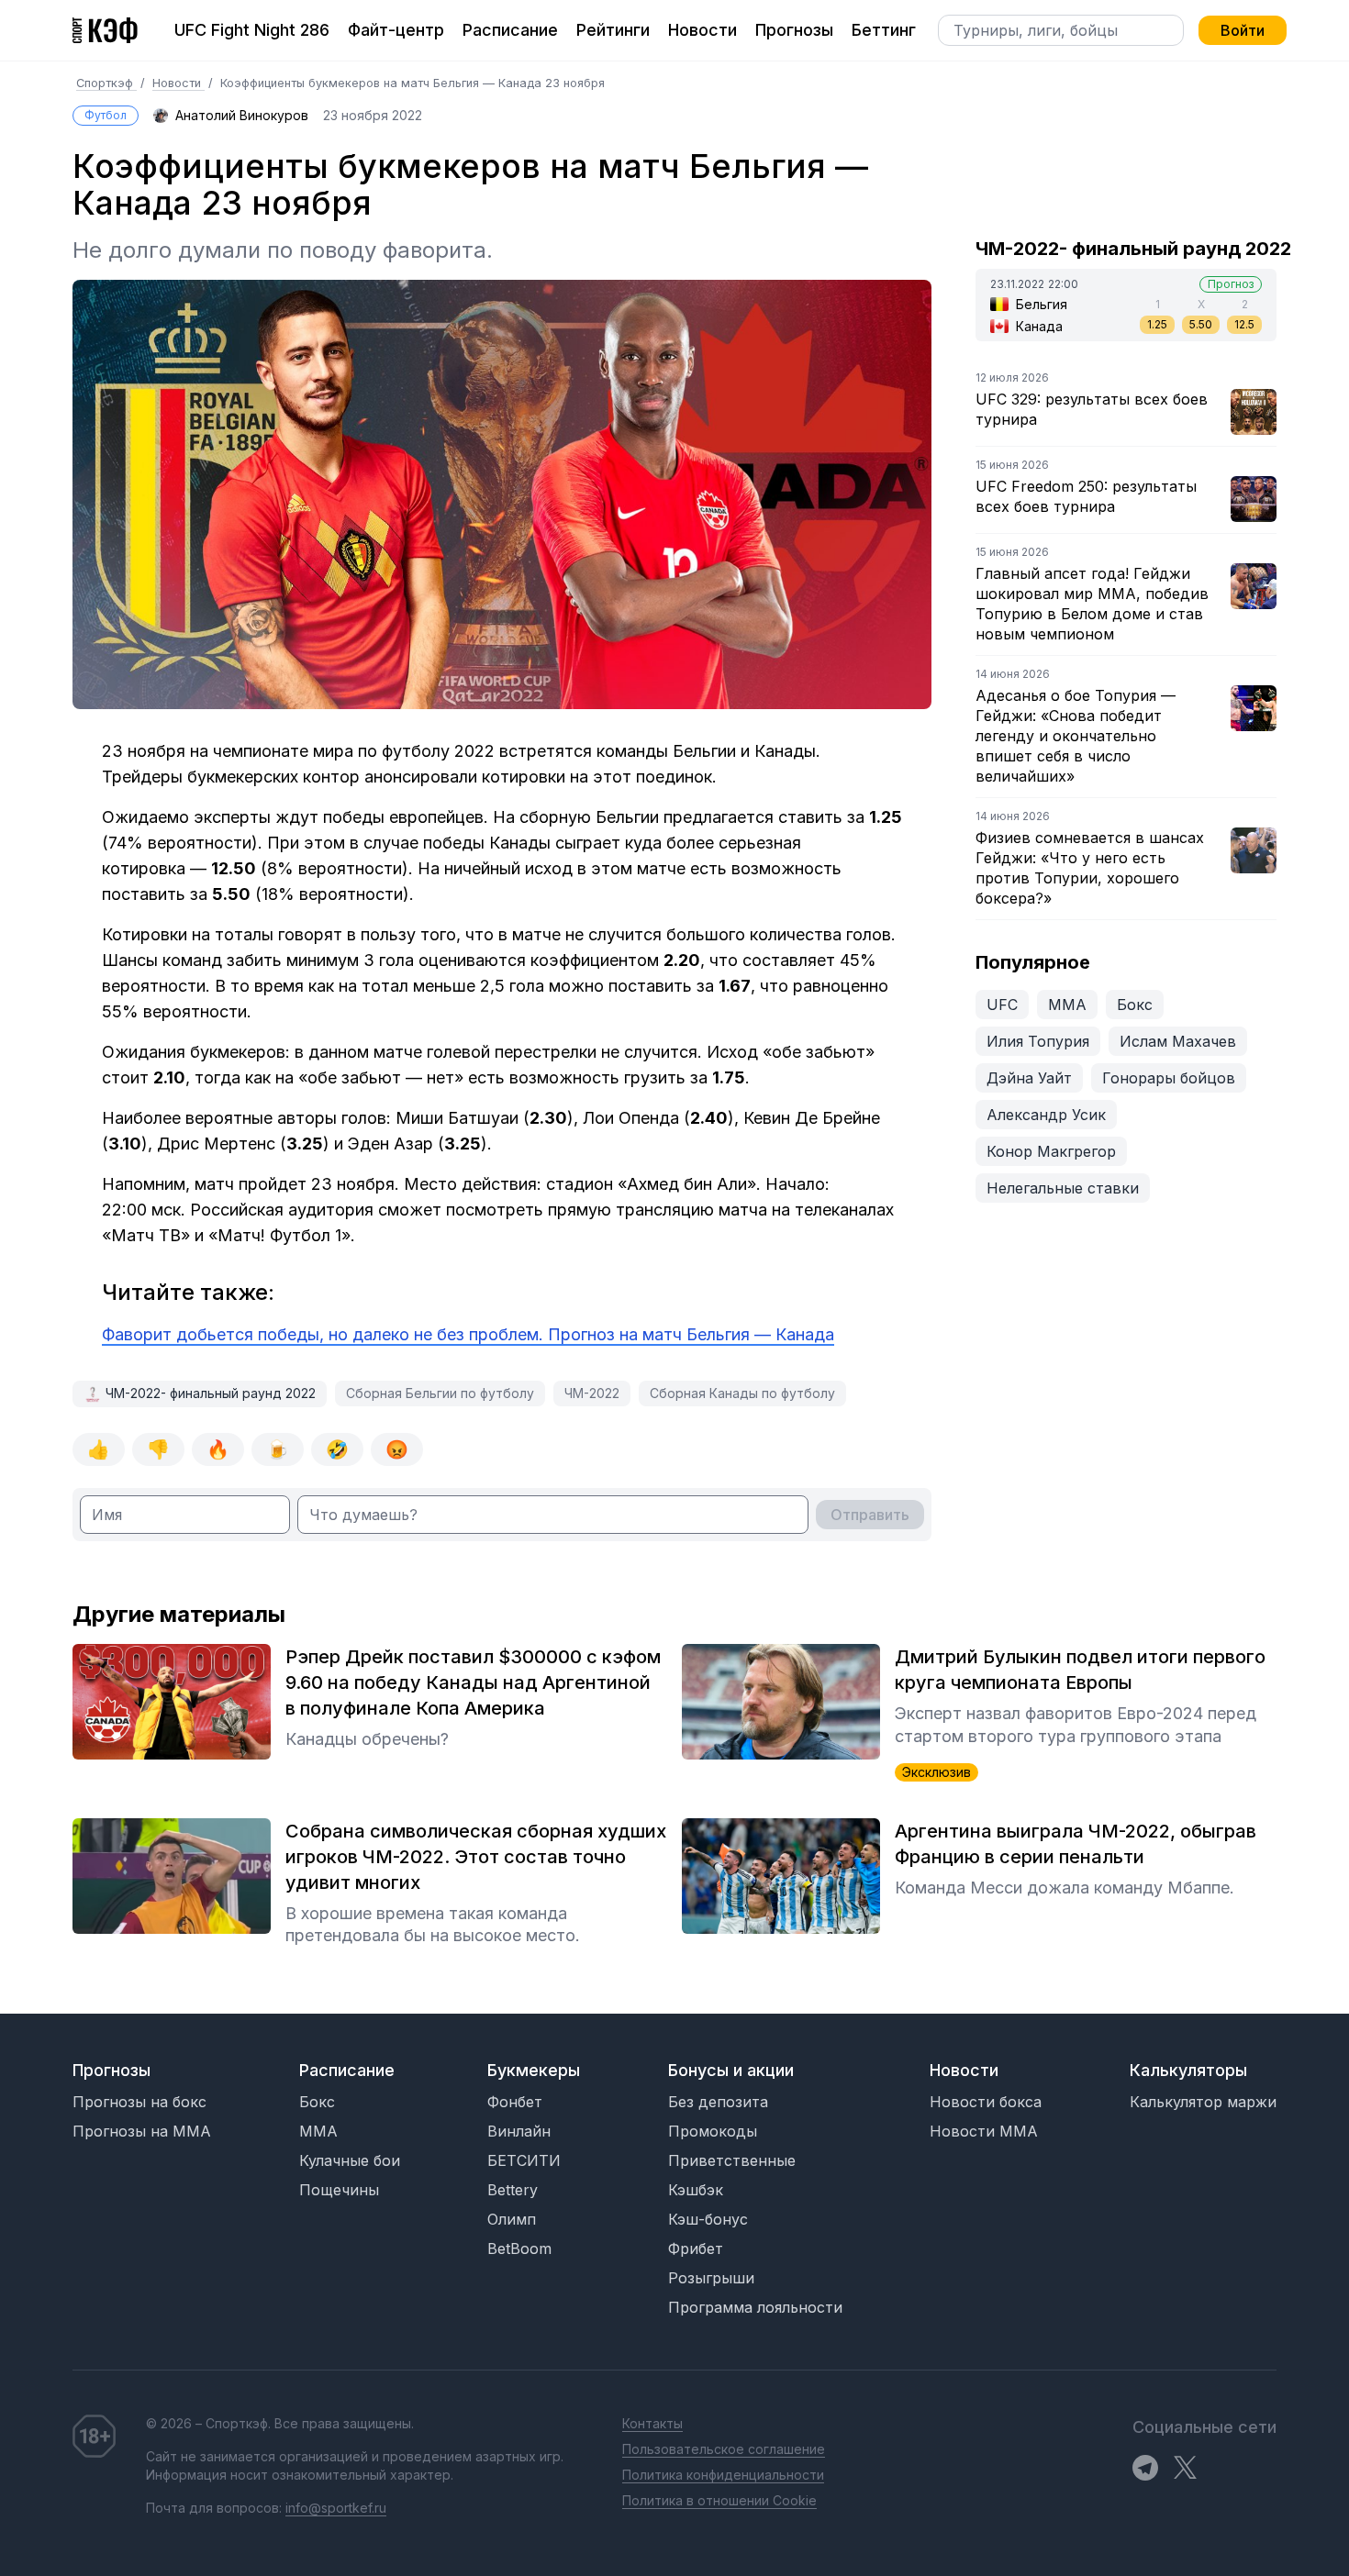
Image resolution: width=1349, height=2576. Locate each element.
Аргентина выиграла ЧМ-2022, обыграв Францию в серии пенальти (1076, 1844)
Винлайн (519, 2131)
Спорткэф (106, 83)
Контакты (652, 2423)
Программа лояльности (755, 2307)
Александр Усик (1046, 1115)
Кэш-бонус (708, 2219)
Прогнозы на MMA (142, 2131)
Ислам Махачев (1178, 1041)
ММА (1067, 1005)
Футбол (106, 115)
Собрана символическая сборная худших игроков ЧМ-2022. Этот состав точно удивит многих (476, 1857)
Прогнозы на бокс (139, 2102)
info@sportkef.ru (336, 2508)
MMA (318, 2131)
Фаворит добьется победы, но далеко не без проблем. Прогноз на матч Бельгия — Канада (468, 1334)
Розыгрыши (711, 2278)
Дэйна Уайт (1029, 1078)
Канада (1039, 326)
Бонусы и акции (731, 2070)
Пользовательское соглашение (724, 2449)
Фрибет (696, 2248)
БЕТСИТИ (524, 2160)
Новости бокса (986, 2102)
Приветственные (732, 2160)
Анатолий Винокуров (242, 115)
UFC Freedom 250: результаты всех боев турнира (1086, 496)
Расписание (510, 30)
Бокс (1135, 1005)
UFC (1002, 1005)
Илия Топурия (1038, 1041)
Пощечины (339, 2190)
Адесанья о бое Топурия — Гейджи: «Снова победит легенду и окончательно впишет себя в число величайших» (1076, 736)
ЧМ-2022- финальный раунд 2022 (211, 1393)
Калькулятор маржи (1203, 2102)
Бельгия (1042, 304)
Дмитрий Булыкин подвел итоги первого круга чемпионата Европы (1080, 1670)
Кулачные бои (350, 2160)
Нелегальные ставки (1063, 1188)
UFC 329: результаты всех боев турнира (1092, 409)
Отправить (870, 1515)
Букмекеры (534, 2070)
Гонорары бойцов (1169, 1078)
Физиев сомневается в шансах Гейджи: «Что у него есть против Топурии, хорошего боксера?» (1090, 868)
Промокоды (713, 2131)
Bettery (513, 2190)
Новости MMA (984, 2131)
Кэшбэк (696, 2190)
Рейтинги (613, 30)
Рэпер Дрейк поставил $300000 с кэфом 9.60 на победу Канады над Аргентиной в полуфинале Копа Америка (473, 1682)
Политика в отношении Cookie (719, 2500)
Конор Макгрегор (1051, 1151)
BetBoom (519, 2248)
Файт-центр (396, 30)
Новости (702, 30)
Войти (1243, 30)
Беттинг (884, 30)
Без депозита (718, 2102)
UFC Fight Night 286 (252, 30)
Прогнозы (794, 30)
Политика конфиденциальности (723, 2475)
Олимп (512, 2219)
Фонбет (515, 2102)
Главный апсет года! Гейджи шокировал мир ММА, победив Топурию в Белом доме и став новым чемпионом (1092, 604)
